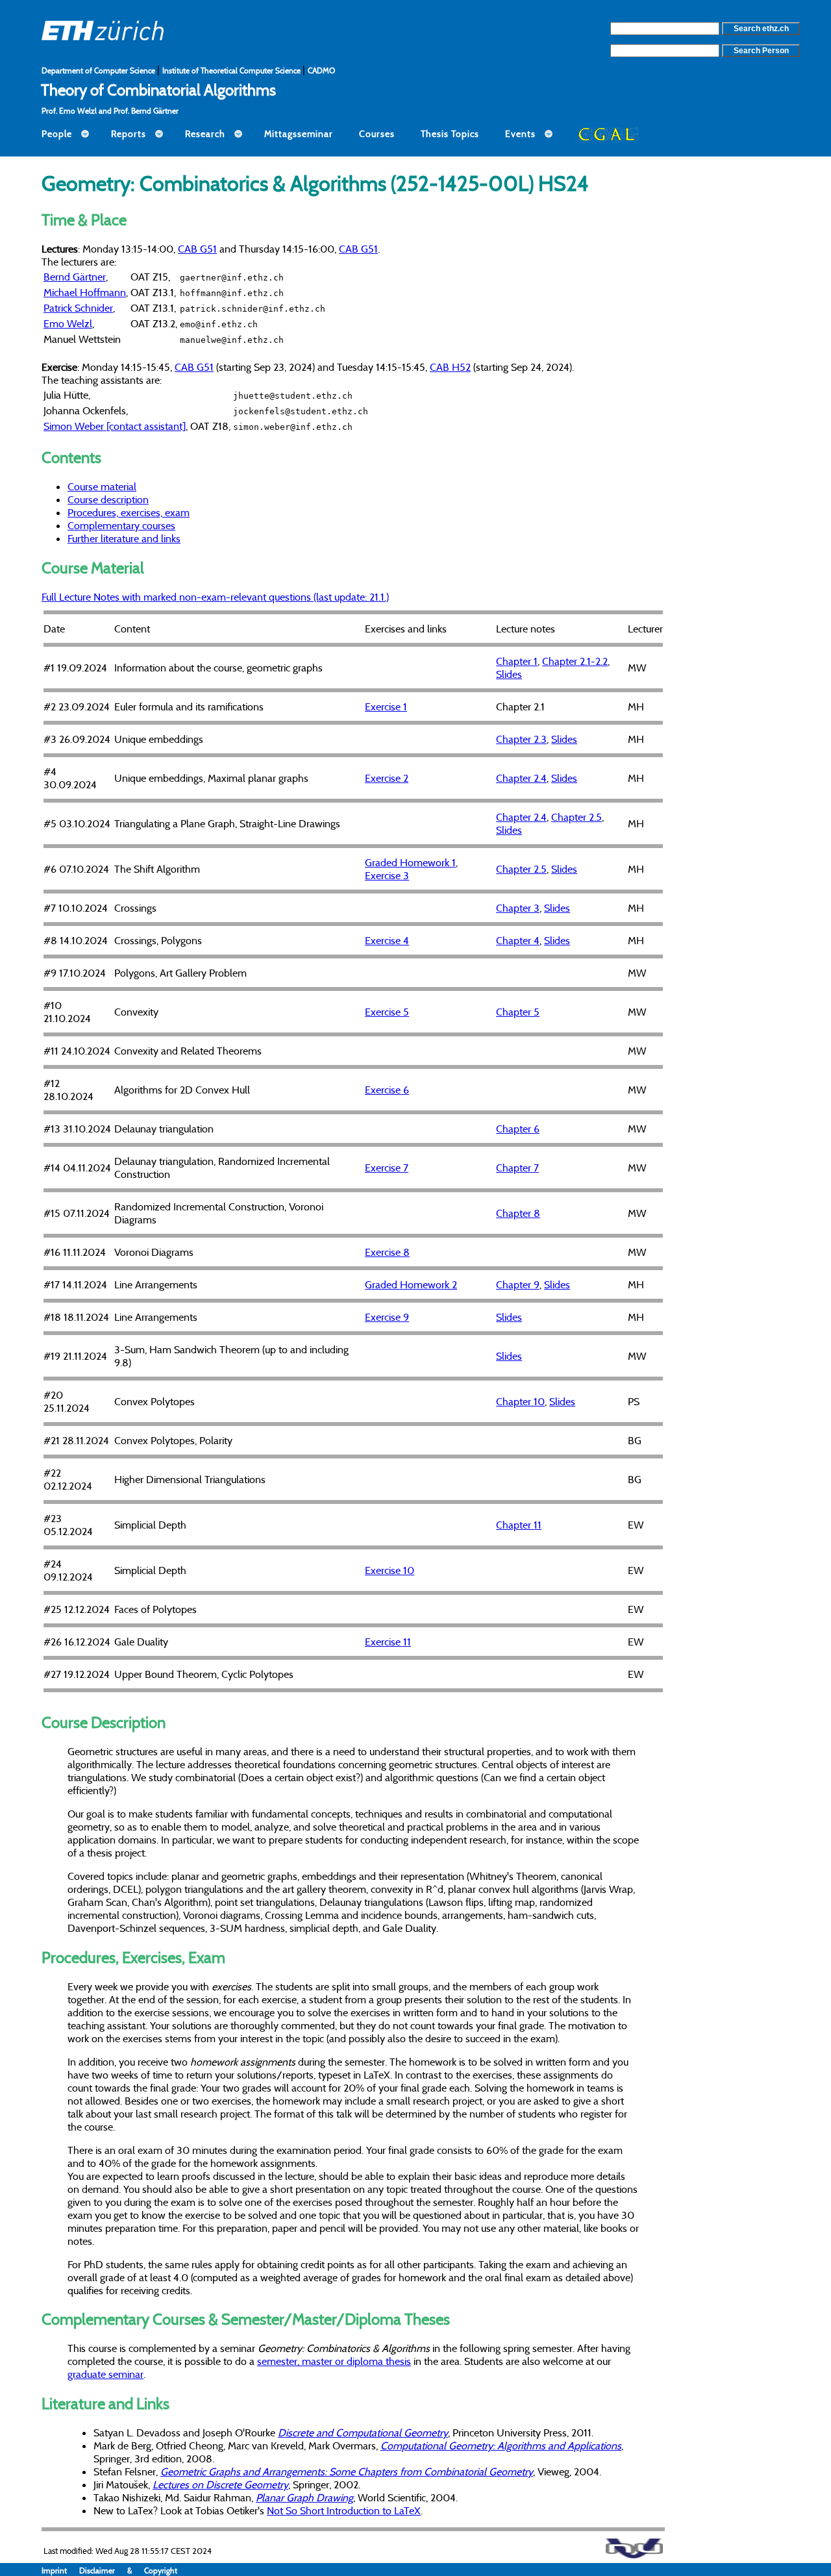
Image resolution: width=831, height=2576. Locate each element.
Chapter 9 (518, 1284)
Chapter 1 (517, 661)
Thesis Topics (450, 134)
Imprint (60, 2570)
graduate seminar (105, 2374)
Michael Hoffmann (85, 292)
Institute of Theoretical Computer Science (232, 70)
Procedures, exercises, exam (129, 512)
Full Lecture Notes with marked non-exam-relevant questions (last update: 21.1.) (215, 597)
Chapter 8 (518, 1213)
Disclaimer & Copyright (128, 2570)
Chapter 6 (518, 1129)
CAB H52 (450, 367)
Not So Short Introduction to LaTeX (344, 2510)
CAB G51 (197, 249)
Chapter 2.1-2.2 (575, 661)
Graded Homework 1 (410, 862)
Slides (509, 674)
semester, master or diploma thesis (334, 2361)
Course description (108, 499)
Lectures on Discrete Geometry (220, 2484)
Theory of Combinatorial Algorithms (158, 90)
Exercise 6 (387, 1090)
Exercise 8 (387, 1252)
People (57, 134)
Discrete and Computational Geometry (363, 2432)
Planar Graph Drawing (304, 2497)
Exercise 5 (387, 1012)
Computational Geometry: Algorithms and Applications (501, 2445)
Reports (129, 134)
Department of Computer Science (99, 70)
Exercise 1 (386, 707)
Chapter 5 (518, 1012)
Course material (102, 486)
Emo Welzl (68, 323)
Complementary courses (121, 525)
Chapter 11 (519, 1525)
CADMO (321, 70)
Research (205, 134)
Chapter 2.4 (521, 778)
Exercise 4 (387, 940)
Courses (377, 134)
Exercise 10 (390, 1570)
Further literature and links (124, 538)
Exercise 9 (387, 1317)
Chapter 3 (518, 908)
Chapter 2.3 (521, 739)
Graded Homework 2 (411, 1284)
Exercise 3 (387, 875)
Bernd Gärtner (75, 277)
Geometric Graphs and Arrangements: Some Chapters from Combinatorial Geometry (347, 2471)
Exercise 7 (387, 1168)
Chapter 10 (520, 1401)
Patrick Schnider (78, 308)
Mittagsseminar (299, 134)
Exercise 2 (387, 778)
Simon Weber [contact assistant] (115, 426)
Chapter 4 (518, 940)
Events (520, 134)
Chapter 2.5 (577, 817)
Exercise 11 (388, 1642)
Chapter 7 (517, 1168)
